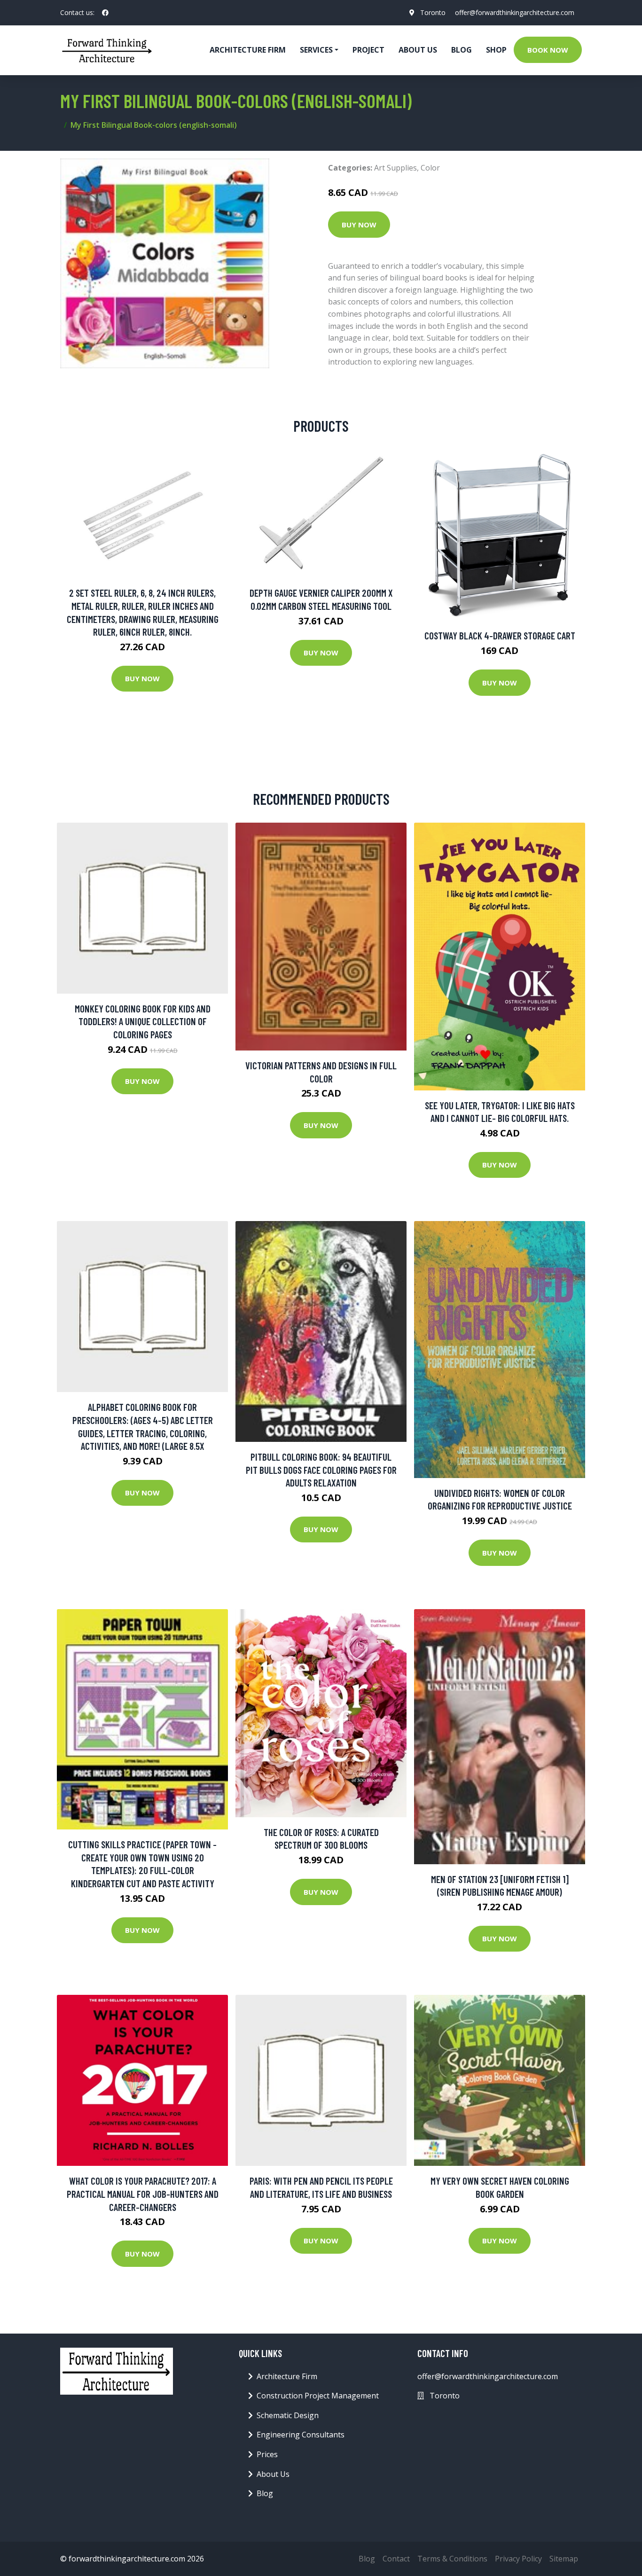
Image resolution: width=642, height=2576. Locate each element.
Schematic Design (288, 2415)
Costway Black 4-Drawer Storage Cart (500, 635)
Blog (462, 50)
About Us (418, 50)
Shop (496, 50)
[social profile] (105, 13)
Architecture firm (248, 50)
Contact (396, 2559)
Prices (267, 2454)
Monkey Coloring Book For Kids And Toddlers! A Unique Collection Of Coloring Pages (143, 1021)
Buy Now (359, 225)
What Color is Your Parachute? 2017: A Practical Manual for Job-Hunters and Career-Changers (143, 2194)
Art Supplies (395, 168)
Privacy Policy (518, 2559)
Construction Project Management (318, 2396)
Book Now (548, 50)
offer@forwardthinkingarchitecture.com (515, 12)
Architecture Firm (287, 2376)
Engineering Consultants (301, 2435)
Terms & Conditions (452, 2559)
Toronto (433, 12)
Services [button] (316, 50)
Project (368, 50)
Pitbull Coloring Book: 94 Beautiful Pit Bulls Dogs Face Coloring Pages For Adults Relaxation (321, 1470)
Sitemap (564, 2559)
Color (430, 168)
